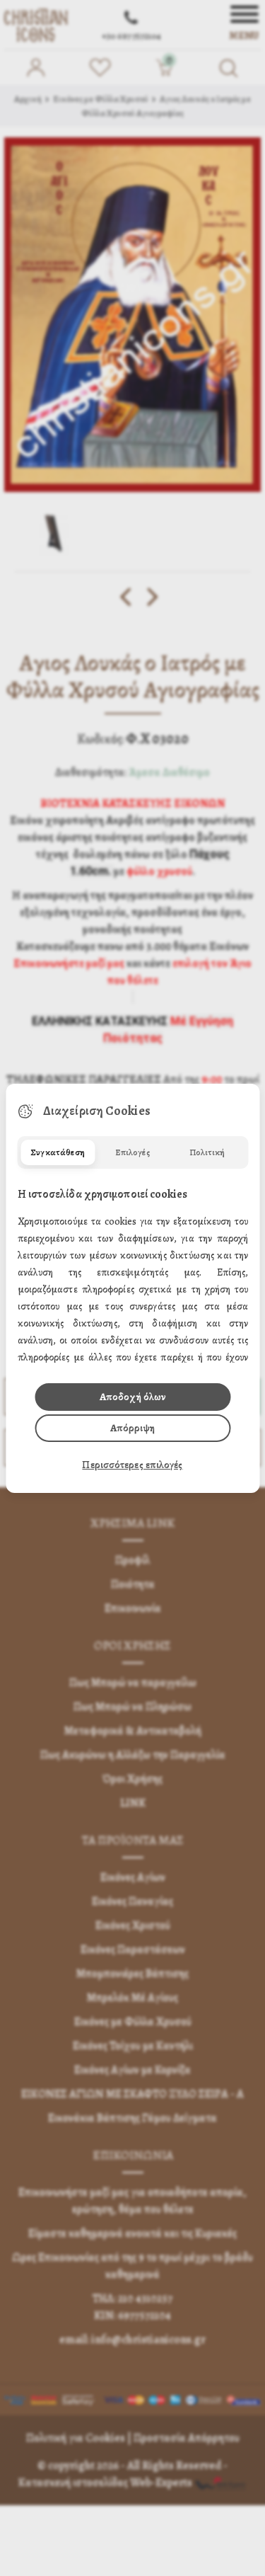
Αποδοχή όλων (132, 1397)
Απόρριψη (132, 1428)
